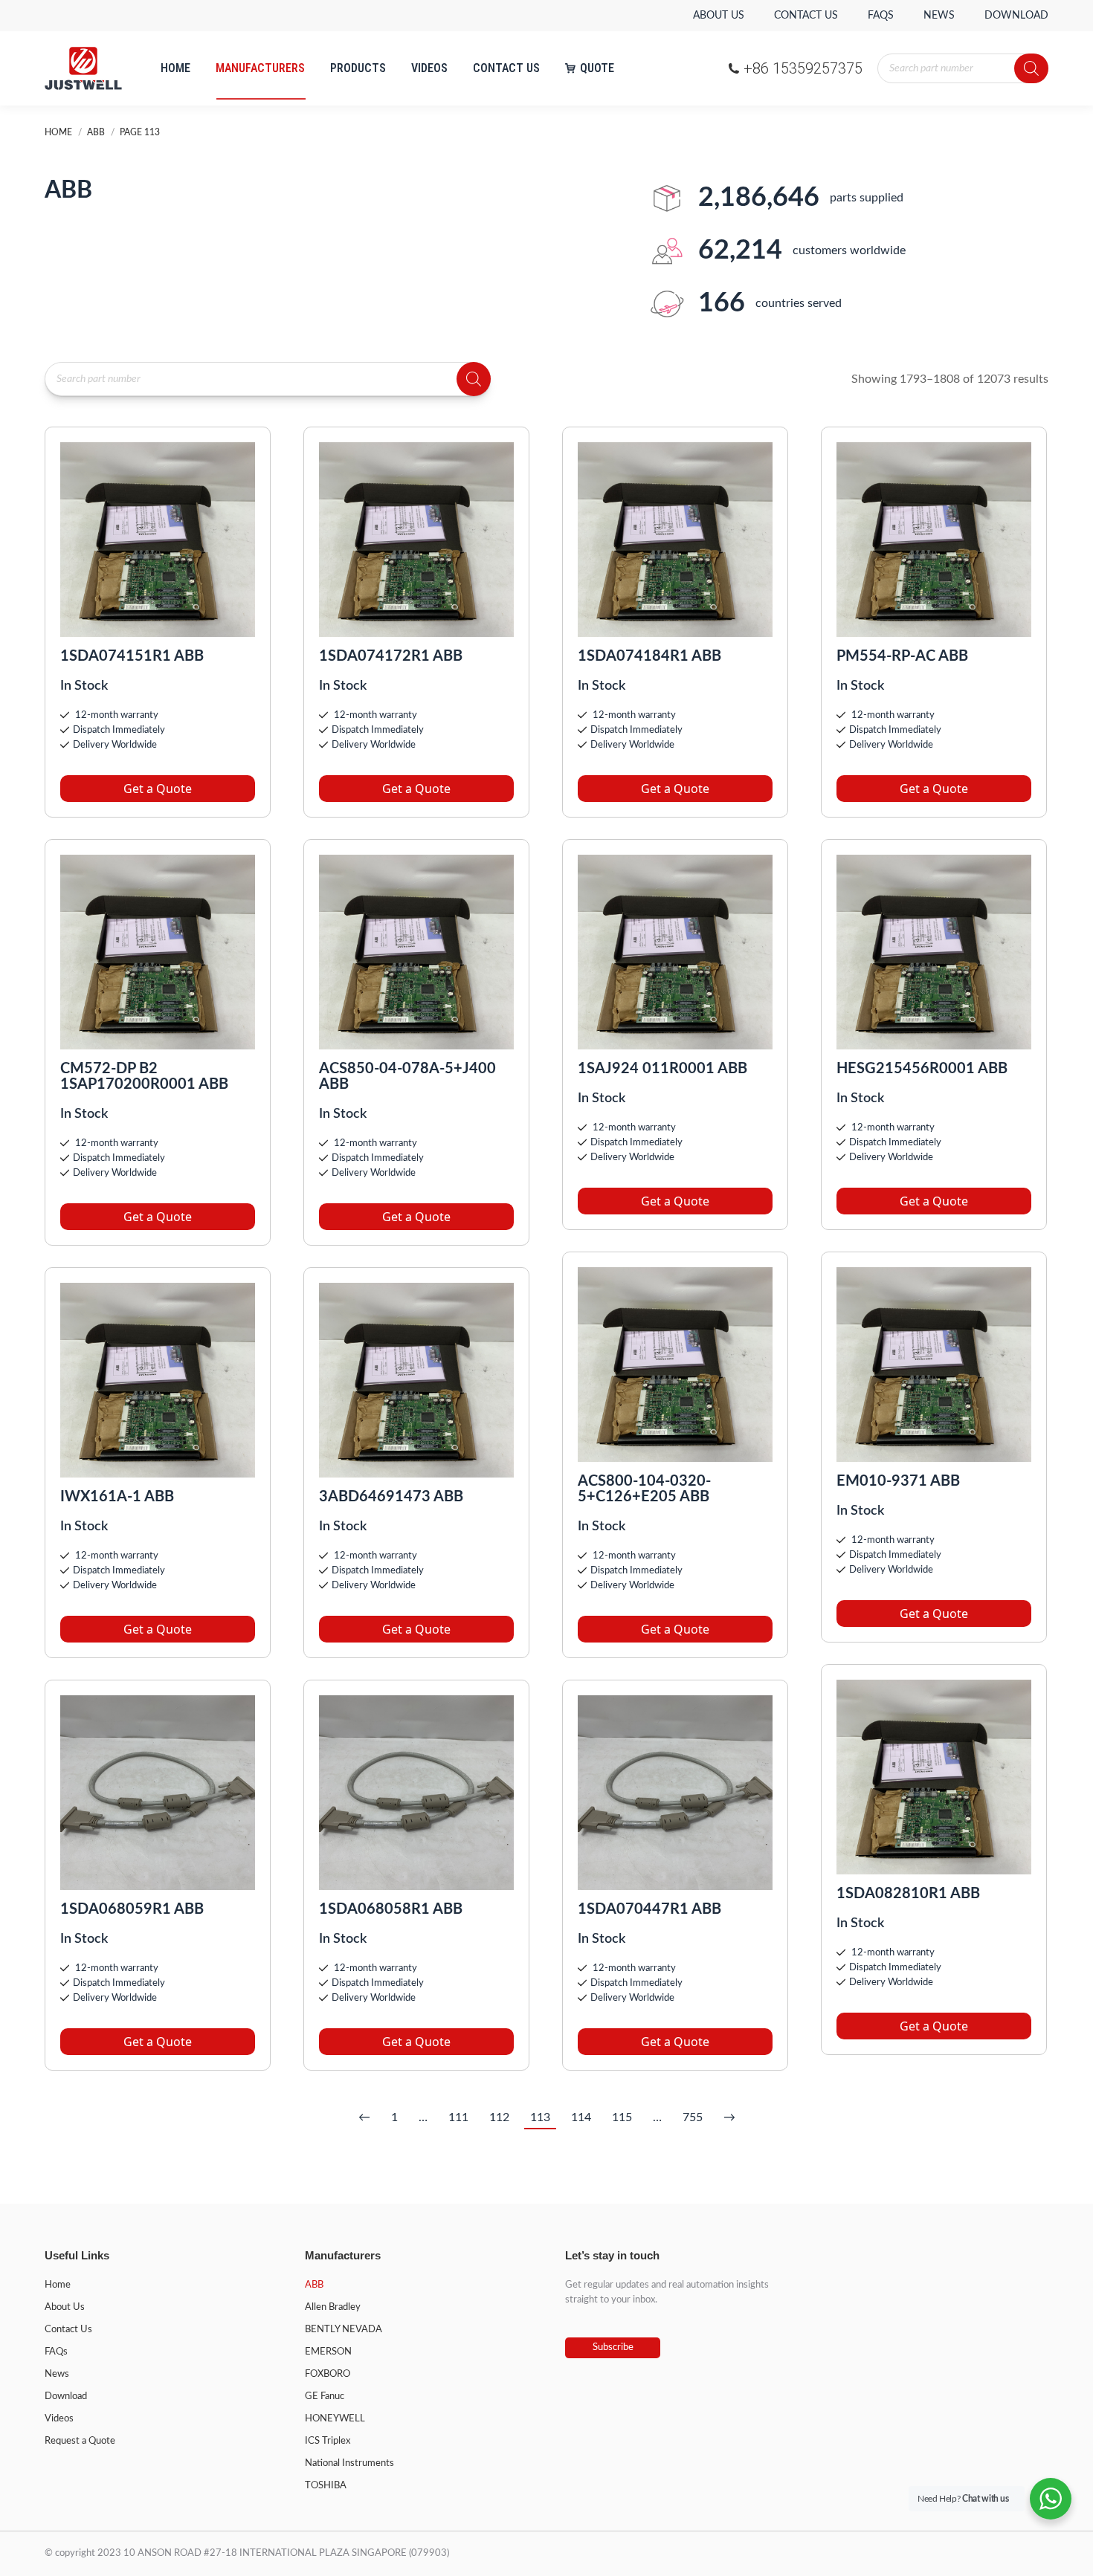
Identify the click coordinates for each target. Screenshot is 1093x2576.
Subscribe (613, 2347)
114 (581, 2117)
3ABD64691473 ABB (391, 1497)
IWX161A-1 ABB (117, 1497)
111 (458, 2117)
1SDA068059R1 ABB (132, 1909)
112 (499, 2117)
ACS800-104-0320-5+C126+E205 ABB (644, 1489)
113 (540, 2117)
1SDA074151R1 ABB (132, 656)
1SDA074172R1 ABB (391, 656)
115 (622, 2117)
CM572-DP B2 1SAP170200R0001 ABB (144, 1077)
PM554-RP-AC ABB (902, 656)
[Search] (1031, 68)
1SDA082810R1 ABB (908, 1894)
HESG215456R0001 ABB (922, 1069)
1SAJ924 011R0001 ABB (662, 1069)
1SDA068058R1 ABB (391, 1909)
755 (693, 2117)
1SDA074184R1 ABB (649, 656)
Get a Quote (158, 789)
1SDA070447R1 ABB (649, 1909)
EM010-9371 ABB (898, 1481)
